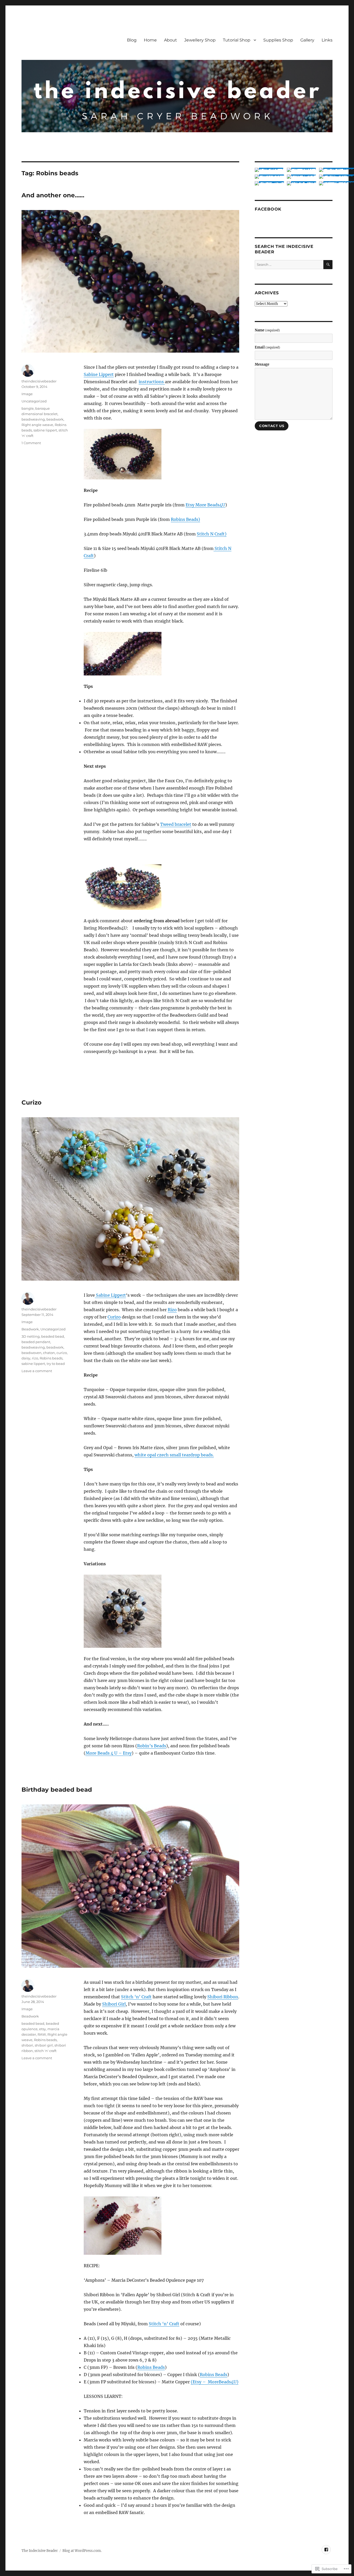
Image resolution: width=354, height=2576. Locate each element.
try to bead (56, 1364)
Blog (132, 40)
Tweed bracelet (176, 824)
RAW (42, 2034)
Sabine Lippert (99, 374)
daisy (26, 1358)
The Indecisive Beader (40, 2551)
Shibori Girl (114, 2004)
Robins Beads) (185, 519)
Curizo (31, 1102)
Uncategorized (34, 401)
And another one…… (53, 195)
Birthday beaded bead (57, 1790)
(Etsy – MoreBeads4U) (215, 2382)
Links (327, 40)
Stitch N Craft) (212, 534)
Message (262, 364)
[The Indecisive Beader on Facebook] (326, 2550)
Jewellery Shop (200, 40)
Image (27, 394)
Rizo (172, 1310)
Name (267, 330)
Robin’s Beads (152, 1746)
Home (150, 40)
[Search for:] (289, 265)
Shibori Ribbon (223, 1997)
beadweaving (33, 419)
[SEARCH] (328, 265)
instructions (152, 382)
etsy (43, 2029)
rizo (35, 1358)
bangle (28, 408)
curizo (62, 1353)
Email (267, 347)
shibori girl (44, 2045)
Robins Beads (151, 2367)
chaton (49, 1353)
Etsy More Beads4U (205, 505)
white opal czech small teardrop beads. (174, 1455)
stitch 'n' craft (45, 2051)
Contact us (272, 426)
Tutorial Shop (237, 40)
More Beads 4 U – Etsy (109, 1753)
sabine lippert (45, 430)
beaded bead (53, 1336)
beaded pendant (36, 1342)
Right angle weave (37, 425)
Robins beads (51, 1358)
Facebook (268, 209)
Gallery (307, 40)
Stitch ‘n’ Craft (136, 1997)
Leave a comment (37, 1371)
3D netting (31, 1336)
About (171, 40)
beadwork (55, 419)
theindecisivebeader (39, 381)
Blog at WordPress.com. (82, 2551)
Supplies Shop (278, 40)
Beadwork (30, 1329)
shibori (27, 2045)
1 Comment (31, 443)
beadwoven (31, 1353)
